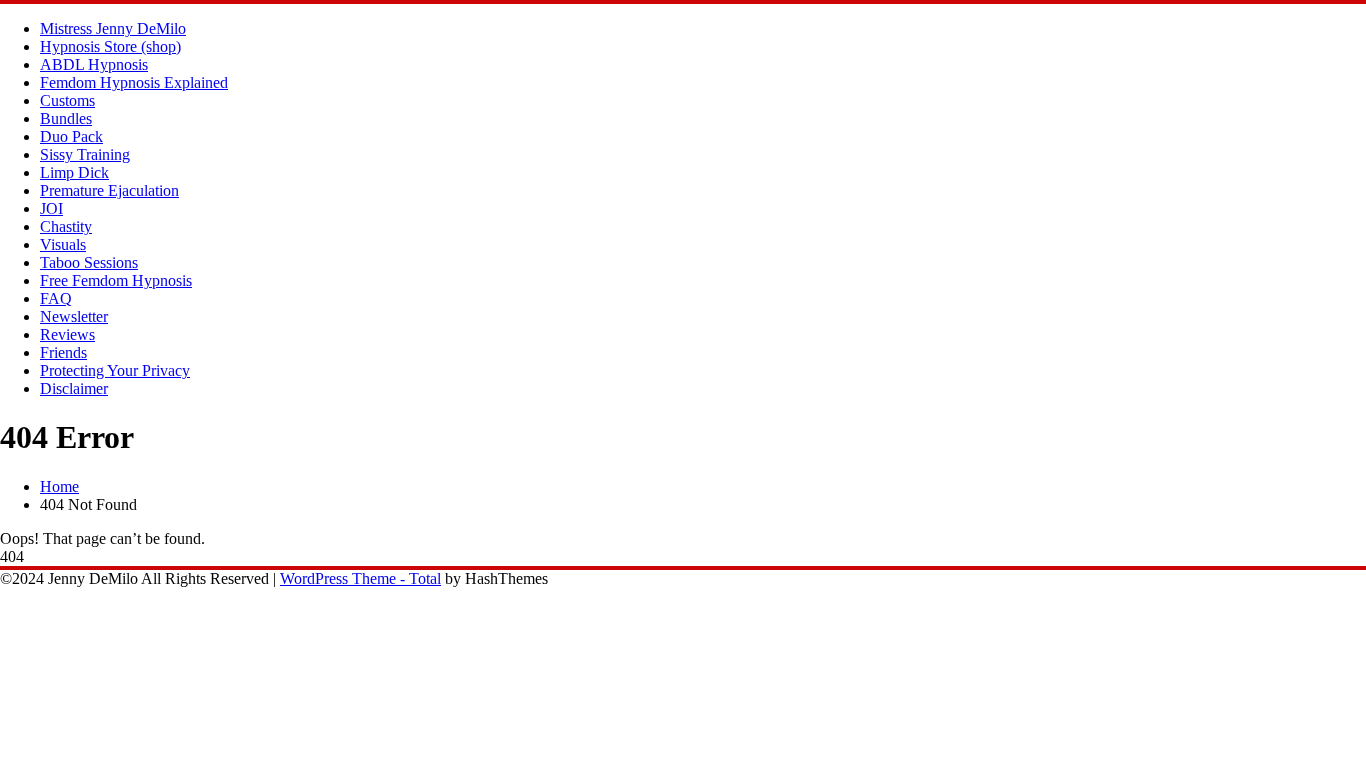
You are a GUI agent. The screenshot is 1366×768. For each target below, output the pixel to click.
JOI (51, 208)
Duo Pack (71, 136)
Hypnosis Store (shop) (110, 46)
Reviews (67, 334)
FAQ (56, 298)
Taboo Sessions (89, 262)
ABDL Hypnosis (94, 64)
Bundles (66, 118)
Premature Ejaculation (109, 190)
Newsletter (74, 316)
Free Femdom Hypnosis (116, 280)
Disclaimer (74, 388)
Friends (63, 352)
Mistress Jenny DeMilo (113, 28)
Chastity (66, 226)
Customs (67, 100)
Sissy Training (85, 154)
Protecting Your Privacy (115, 370)
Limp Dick (74, 172)
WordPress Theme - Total (360, 578)
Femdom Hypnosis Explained (134, 82)
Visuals (63, 244)
